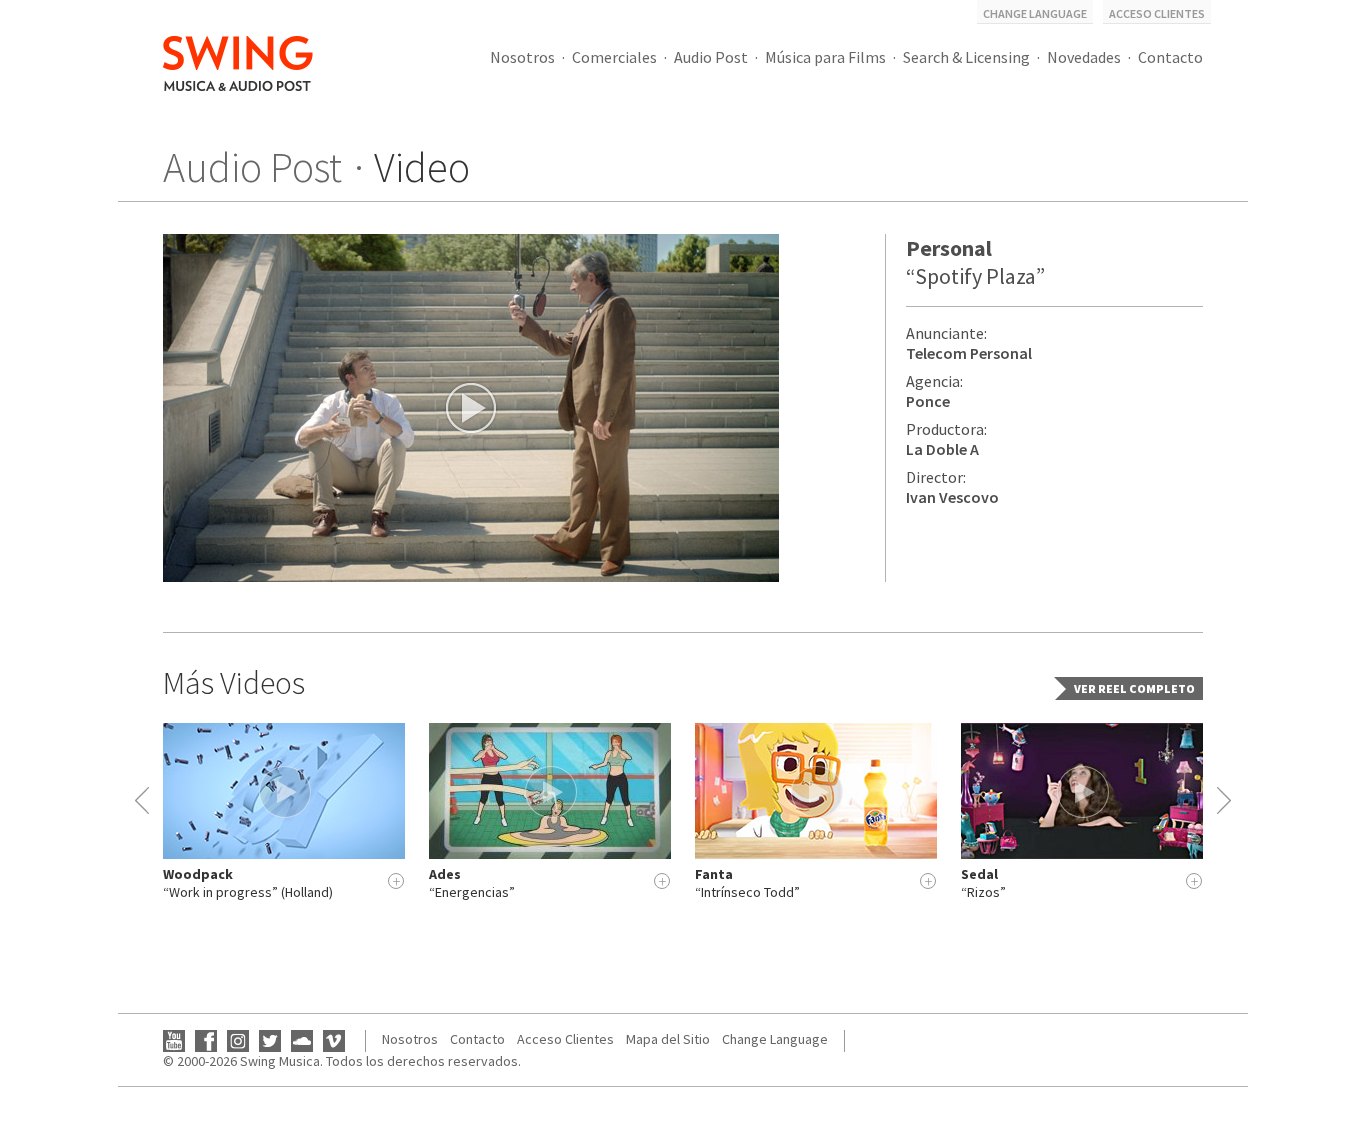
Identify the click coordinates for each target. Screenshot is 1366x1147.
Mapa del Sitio (668, 1039)
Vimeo (334, 1041)
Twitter (270, 1041)
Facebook (206, 1041)
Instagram (238, 1041)
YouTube (174, 1041)
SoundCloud (302, 1041)
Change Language (1035, 13)
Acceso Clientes (1157, 13)
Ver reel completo (1134, 688)
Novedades (1084, 57)
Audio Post (711, 57)
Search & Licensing (966, 57)
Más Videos (234, 683)
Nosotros (522, 57)
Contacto (1170, 57)
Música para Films (825, 57)
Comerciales (614, 57)
